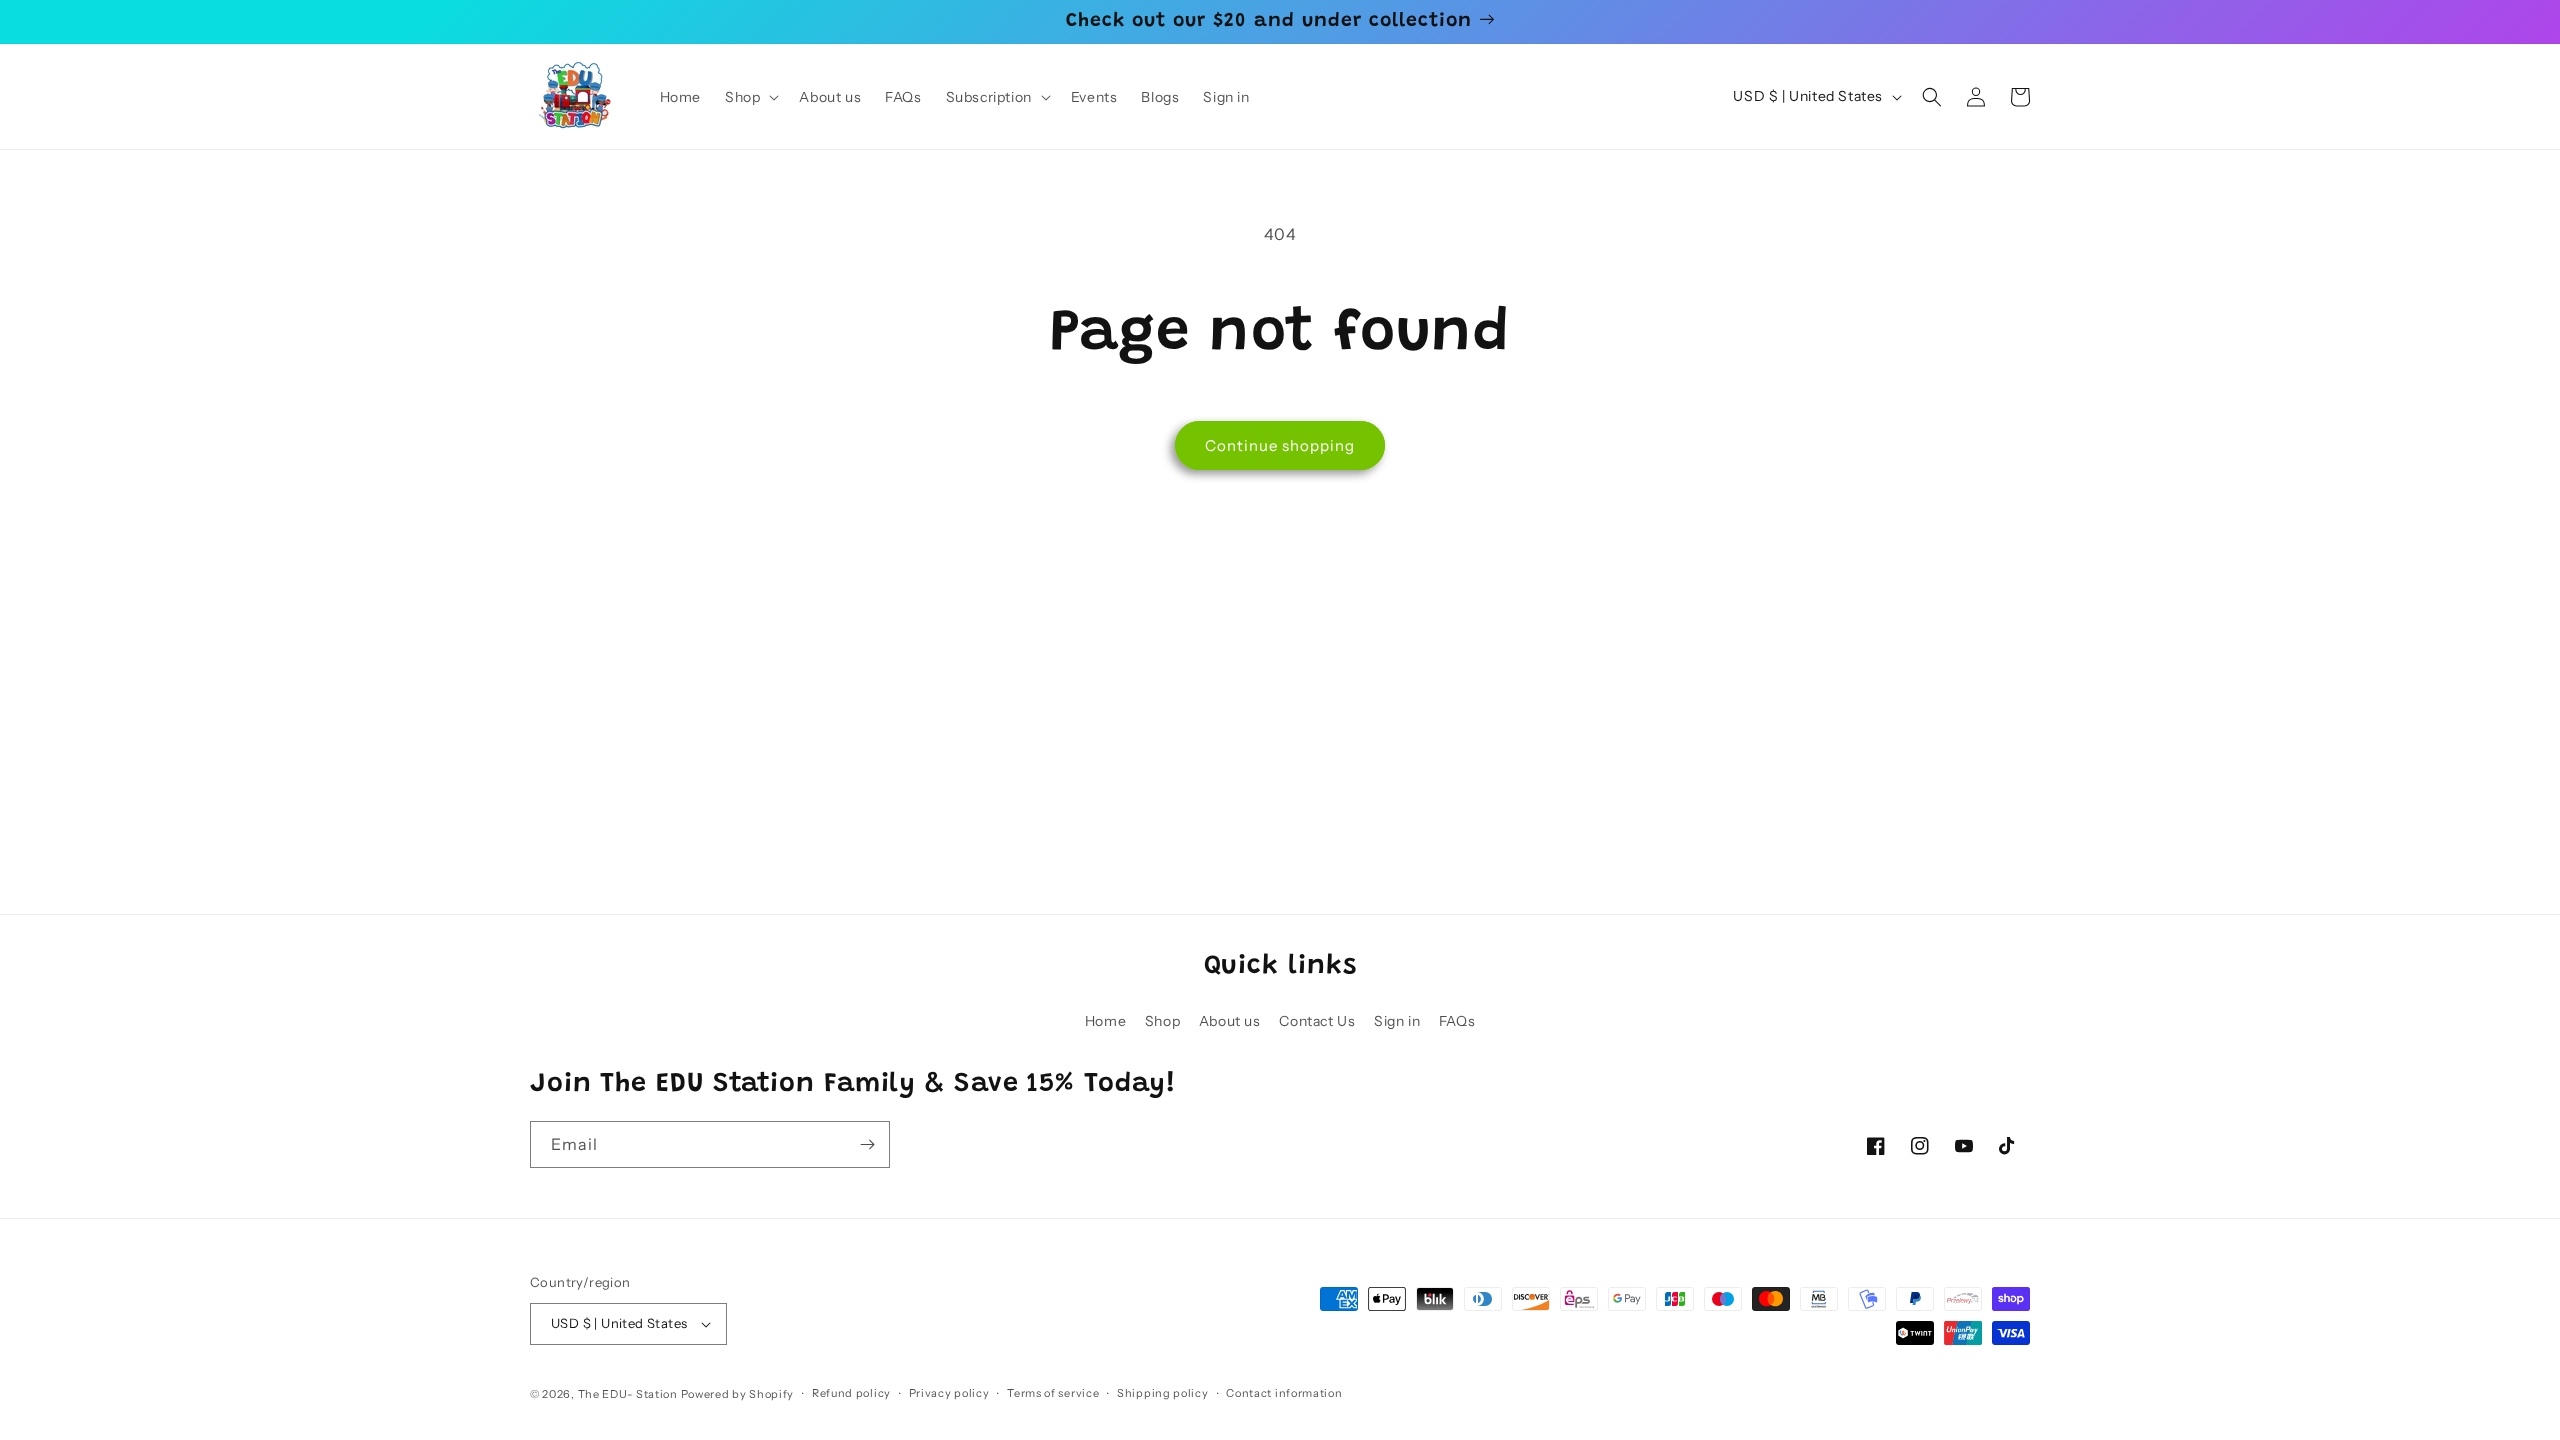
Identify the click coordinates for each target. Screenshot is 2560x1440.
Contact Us (1317, 1021)
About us (1230, 1021)
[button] (750, 97)
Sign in (1397, 1021)
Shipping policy (1163, 1393)
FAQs (1457, 1021)
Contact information (1284, 1393)
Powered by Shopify (738, 1394)
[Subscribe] (867, 1144)
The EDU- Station (628, 1394)
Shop (1162, 1021)
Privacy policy (949, 1393)
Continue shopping (1280, 445)
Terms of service (1053, 1393)
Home (1105, 1021)
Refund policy (851, 1393)
